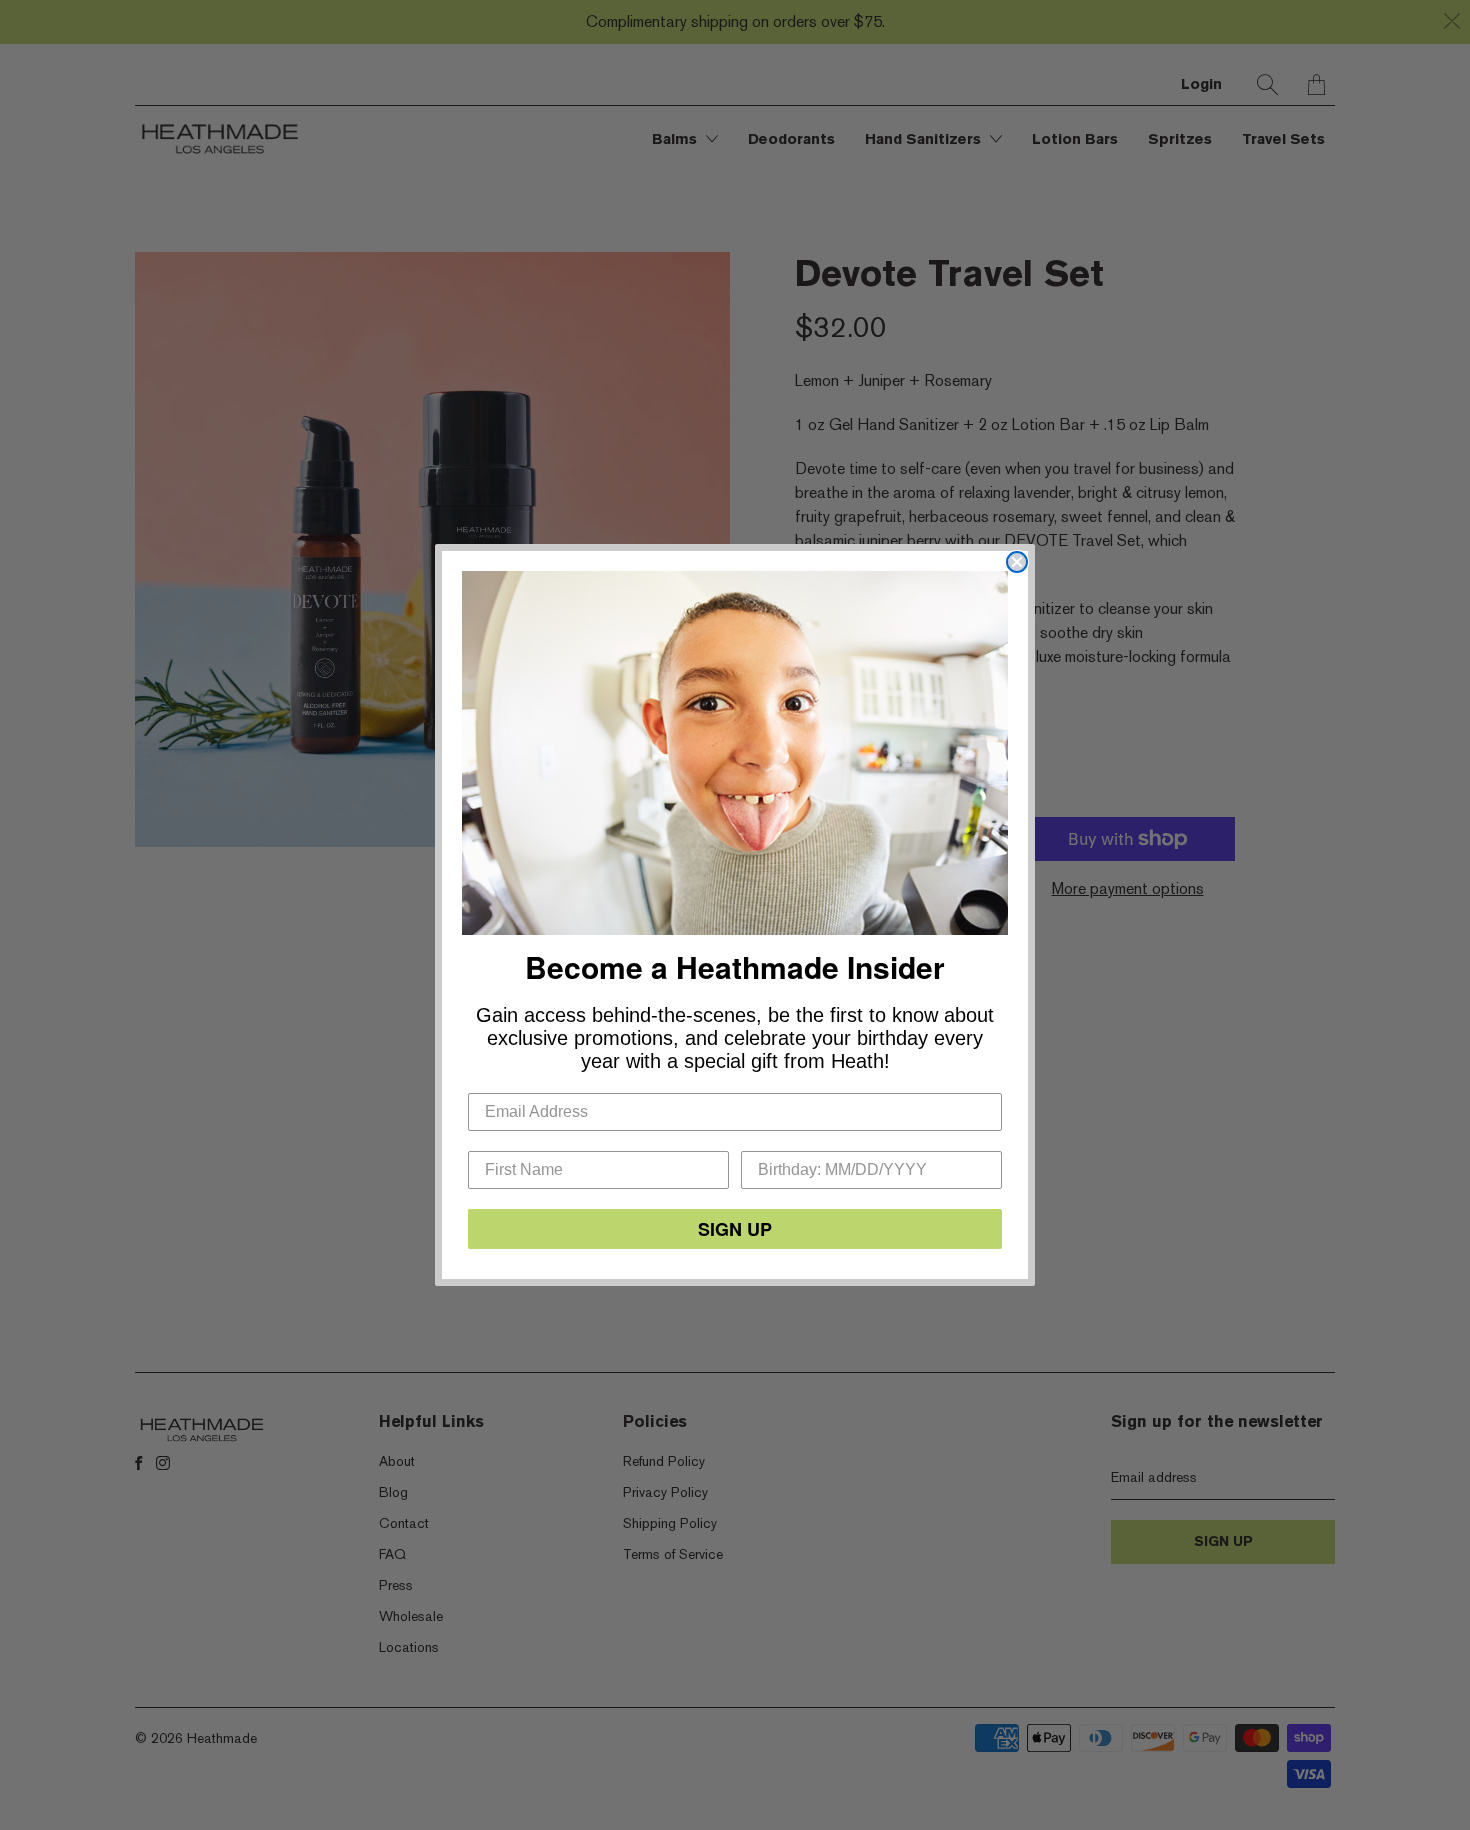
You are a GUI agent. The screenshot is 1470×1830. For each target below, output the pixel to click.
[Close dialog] (1017, 562)
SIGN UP (735, 1229)
